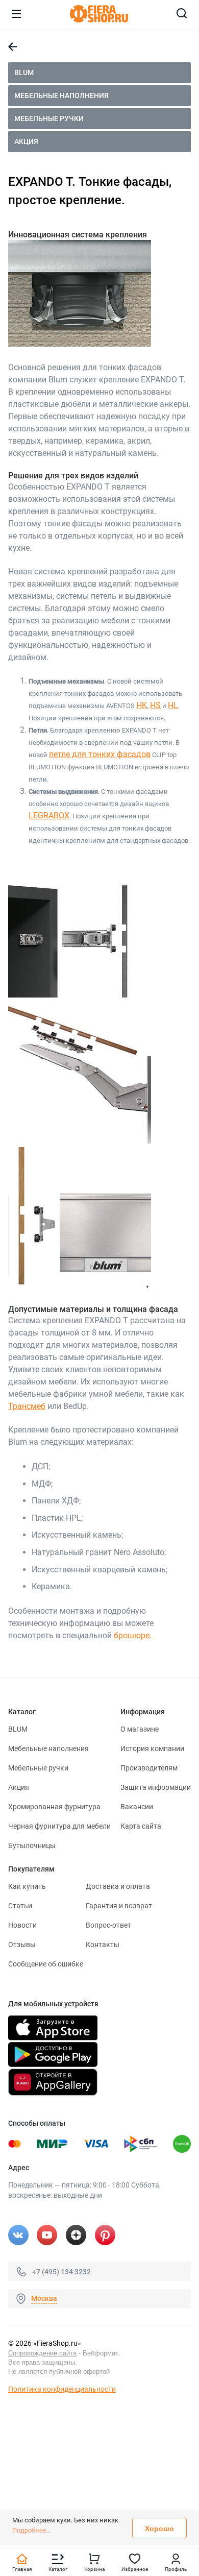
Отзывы (22, 1945)
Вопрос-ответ (108, 1925)
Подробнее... (32, 2530)
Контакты (103, 1945)
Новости (22, 1925)
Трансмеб (27, 1406)
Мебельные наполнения (61, 95)
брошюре (132, 1635)
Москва (44, 2298)
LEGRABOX (49, 816)
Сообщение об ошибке (46, 1964)
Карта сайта (141, 1826)
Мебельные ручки (49, 118)
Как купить (27, 1886)
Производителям (149, 1768)
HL (173, 705)
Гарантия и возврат (119, 1906)
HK (142, 705)
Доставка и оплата (118, 1886)
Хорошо (159, 2529)
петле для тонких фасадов (100, 754)
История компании (152, 1748)
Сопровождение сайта (42, 2353)
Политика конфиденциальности (62, 2389)
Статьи (20, 1906)
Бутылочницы (32, 1845)
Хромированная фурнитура (54, 1807)
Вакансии (137, 1807)
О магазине (140, 1729)
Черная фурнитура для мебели (59, 1826)
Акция (26, 141)
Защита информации (156, 1787)
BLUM (24, 72)
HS (155, 705)
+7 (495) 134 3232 (61, 2272)
